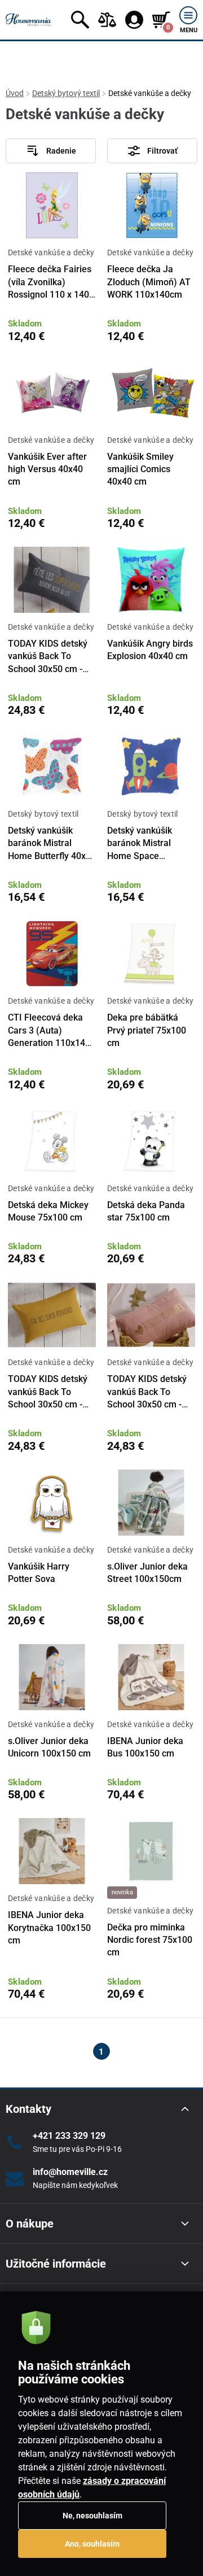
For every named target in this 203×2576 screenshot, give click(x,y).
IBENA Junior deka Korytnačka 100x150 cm (49, 1928)
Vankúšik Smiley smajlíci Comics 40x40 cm (140, 469)
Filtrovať (162, 151)
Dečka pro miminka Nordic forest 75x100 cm (150, 1940)
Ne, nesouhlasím (92, 2516)
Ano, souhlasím (92, 2544)
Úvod (15, 93)
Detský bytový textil (66, 93)
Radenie (61, 151)
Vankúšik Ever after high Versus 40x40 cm (47, 469)
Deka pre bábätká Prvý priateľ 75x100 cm (147, 1030)
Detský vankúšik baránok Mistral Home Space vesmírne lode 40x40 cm (149, 856)
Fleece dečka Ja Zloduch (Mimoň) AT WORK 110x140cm (149, 282)
